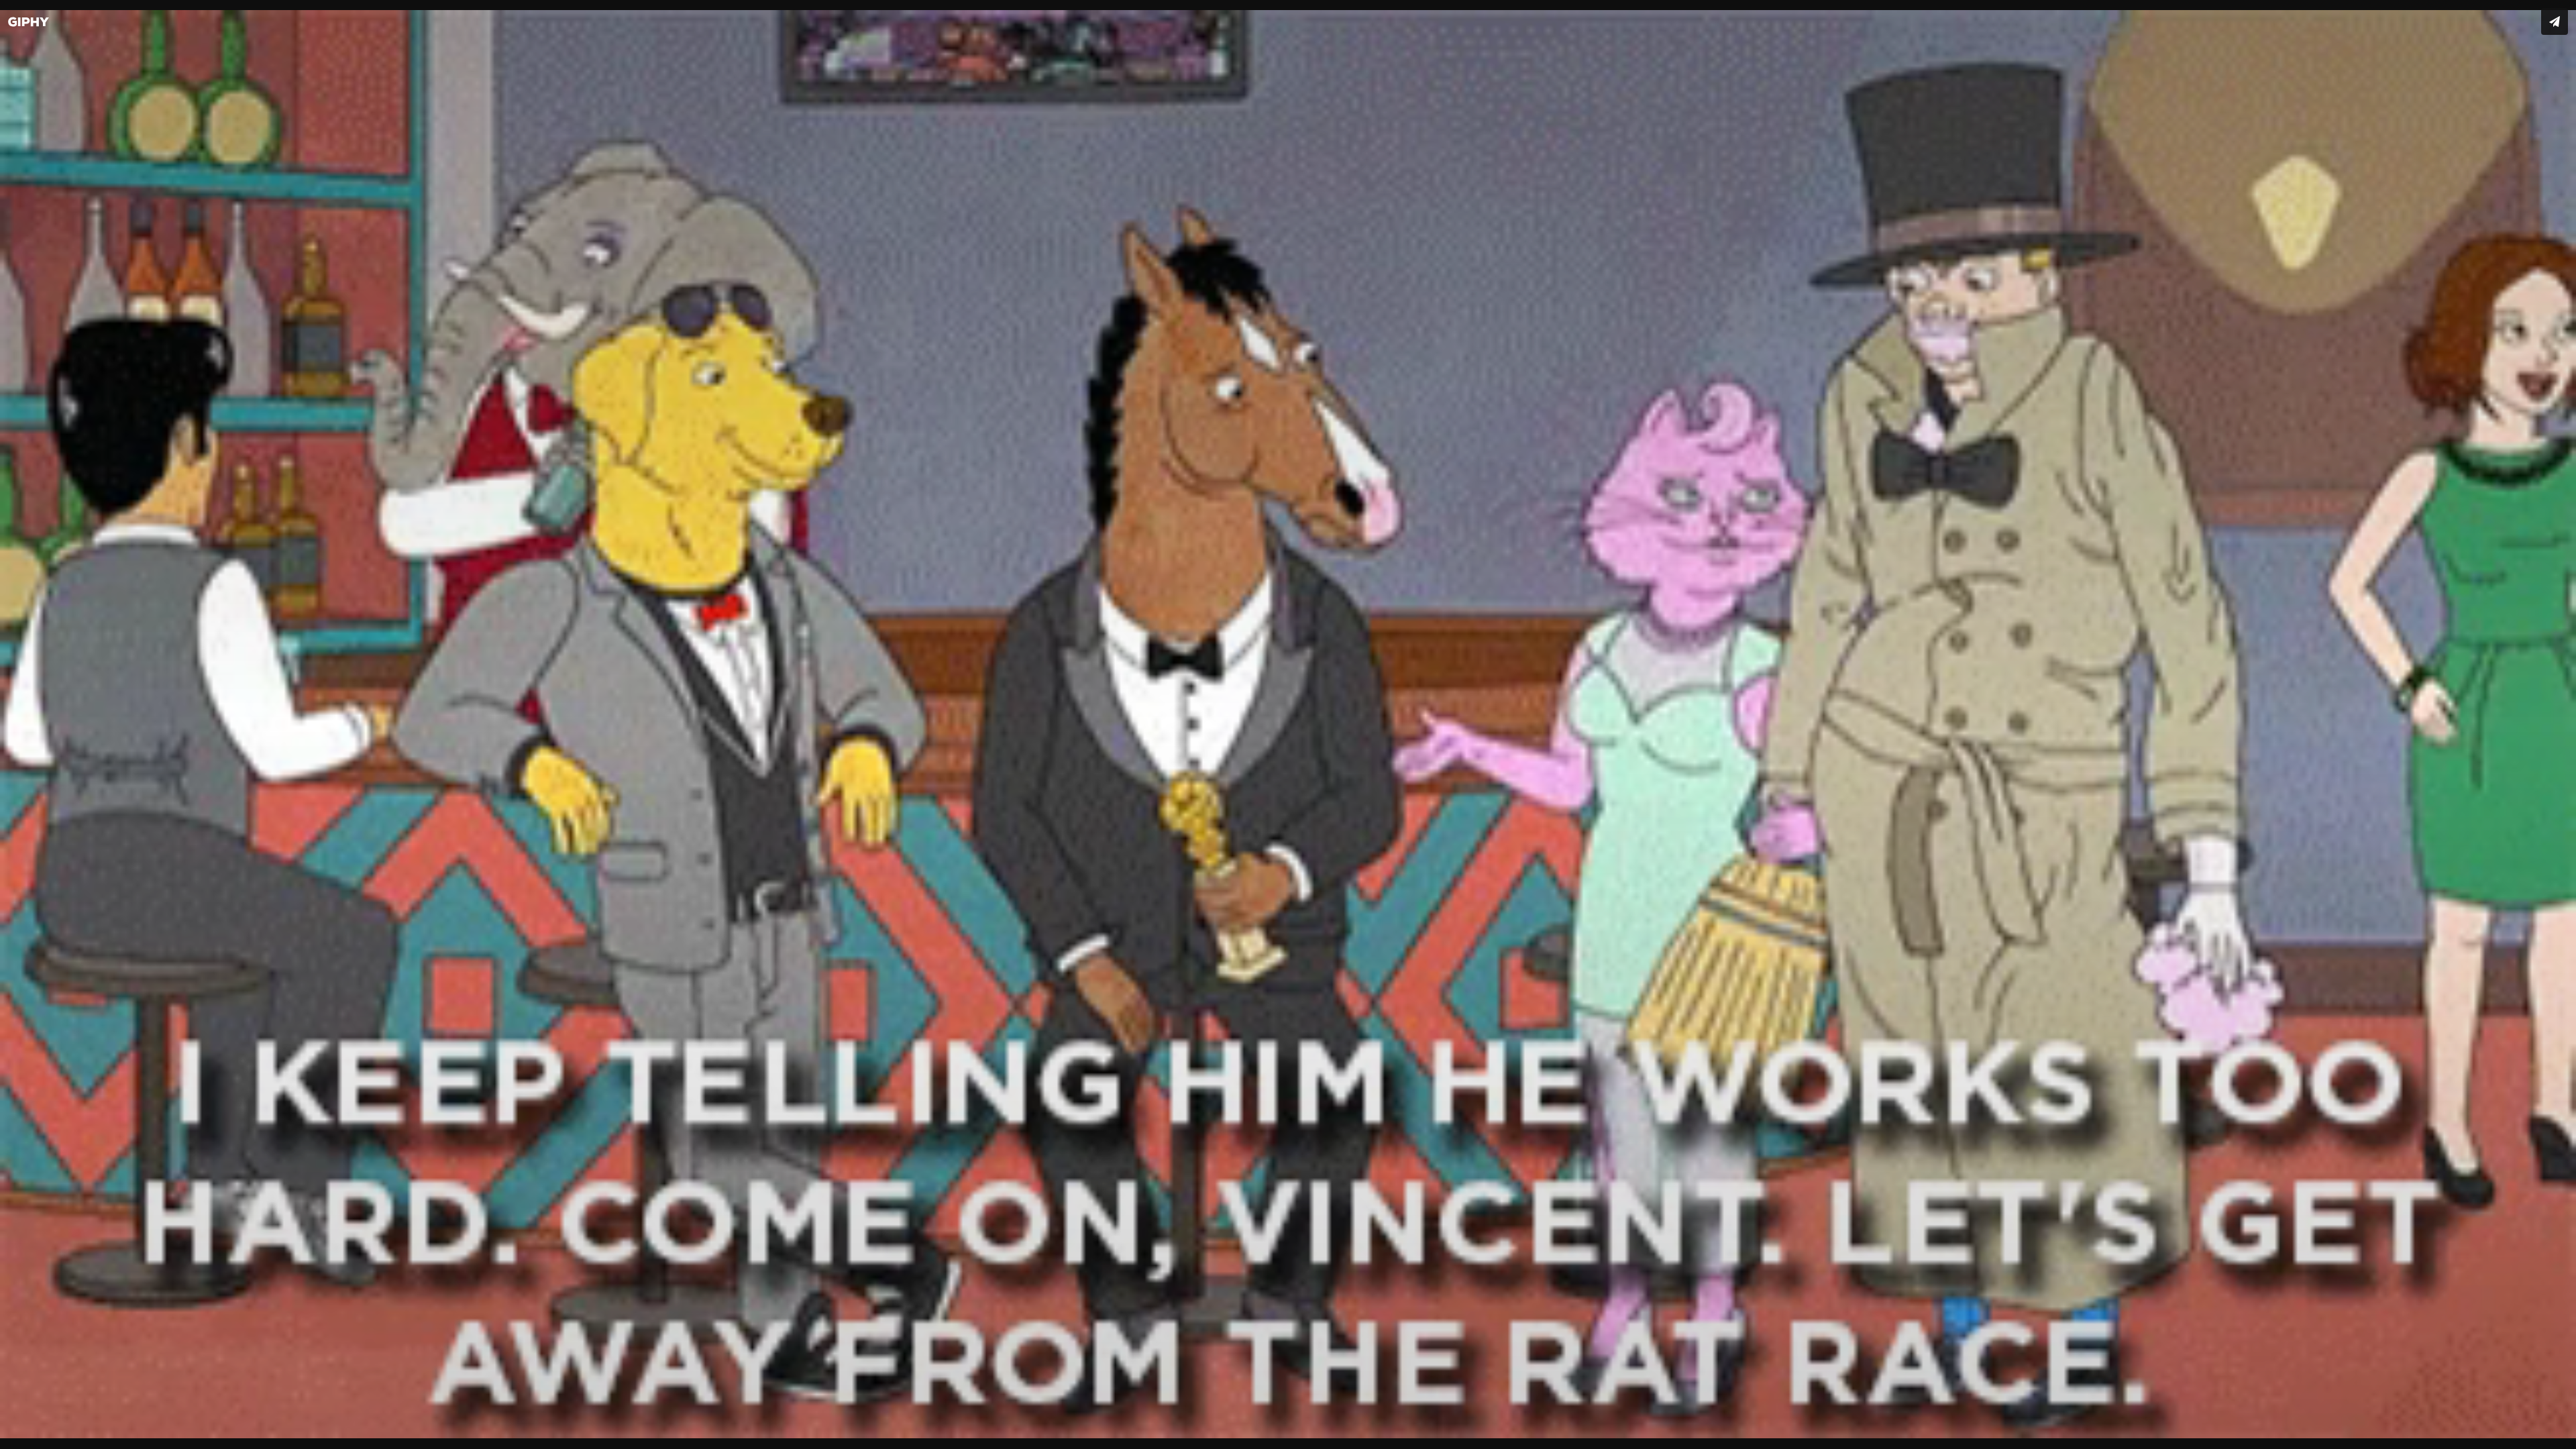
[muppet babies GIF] (1288, 724)
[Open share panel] (2555, 21)
